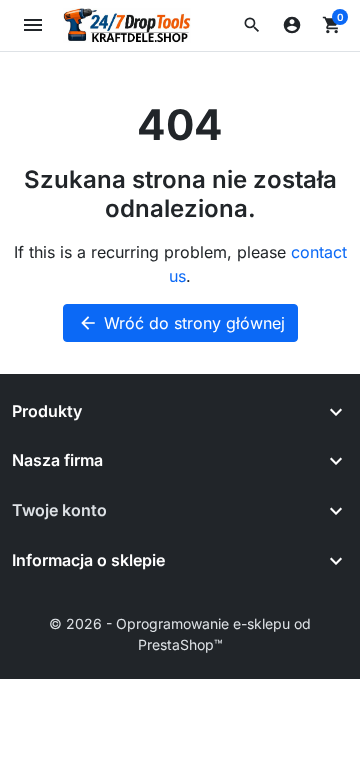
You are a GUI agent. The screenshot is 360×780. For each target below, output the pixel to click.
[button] (252, 25)
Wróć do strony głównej (181, 323)
